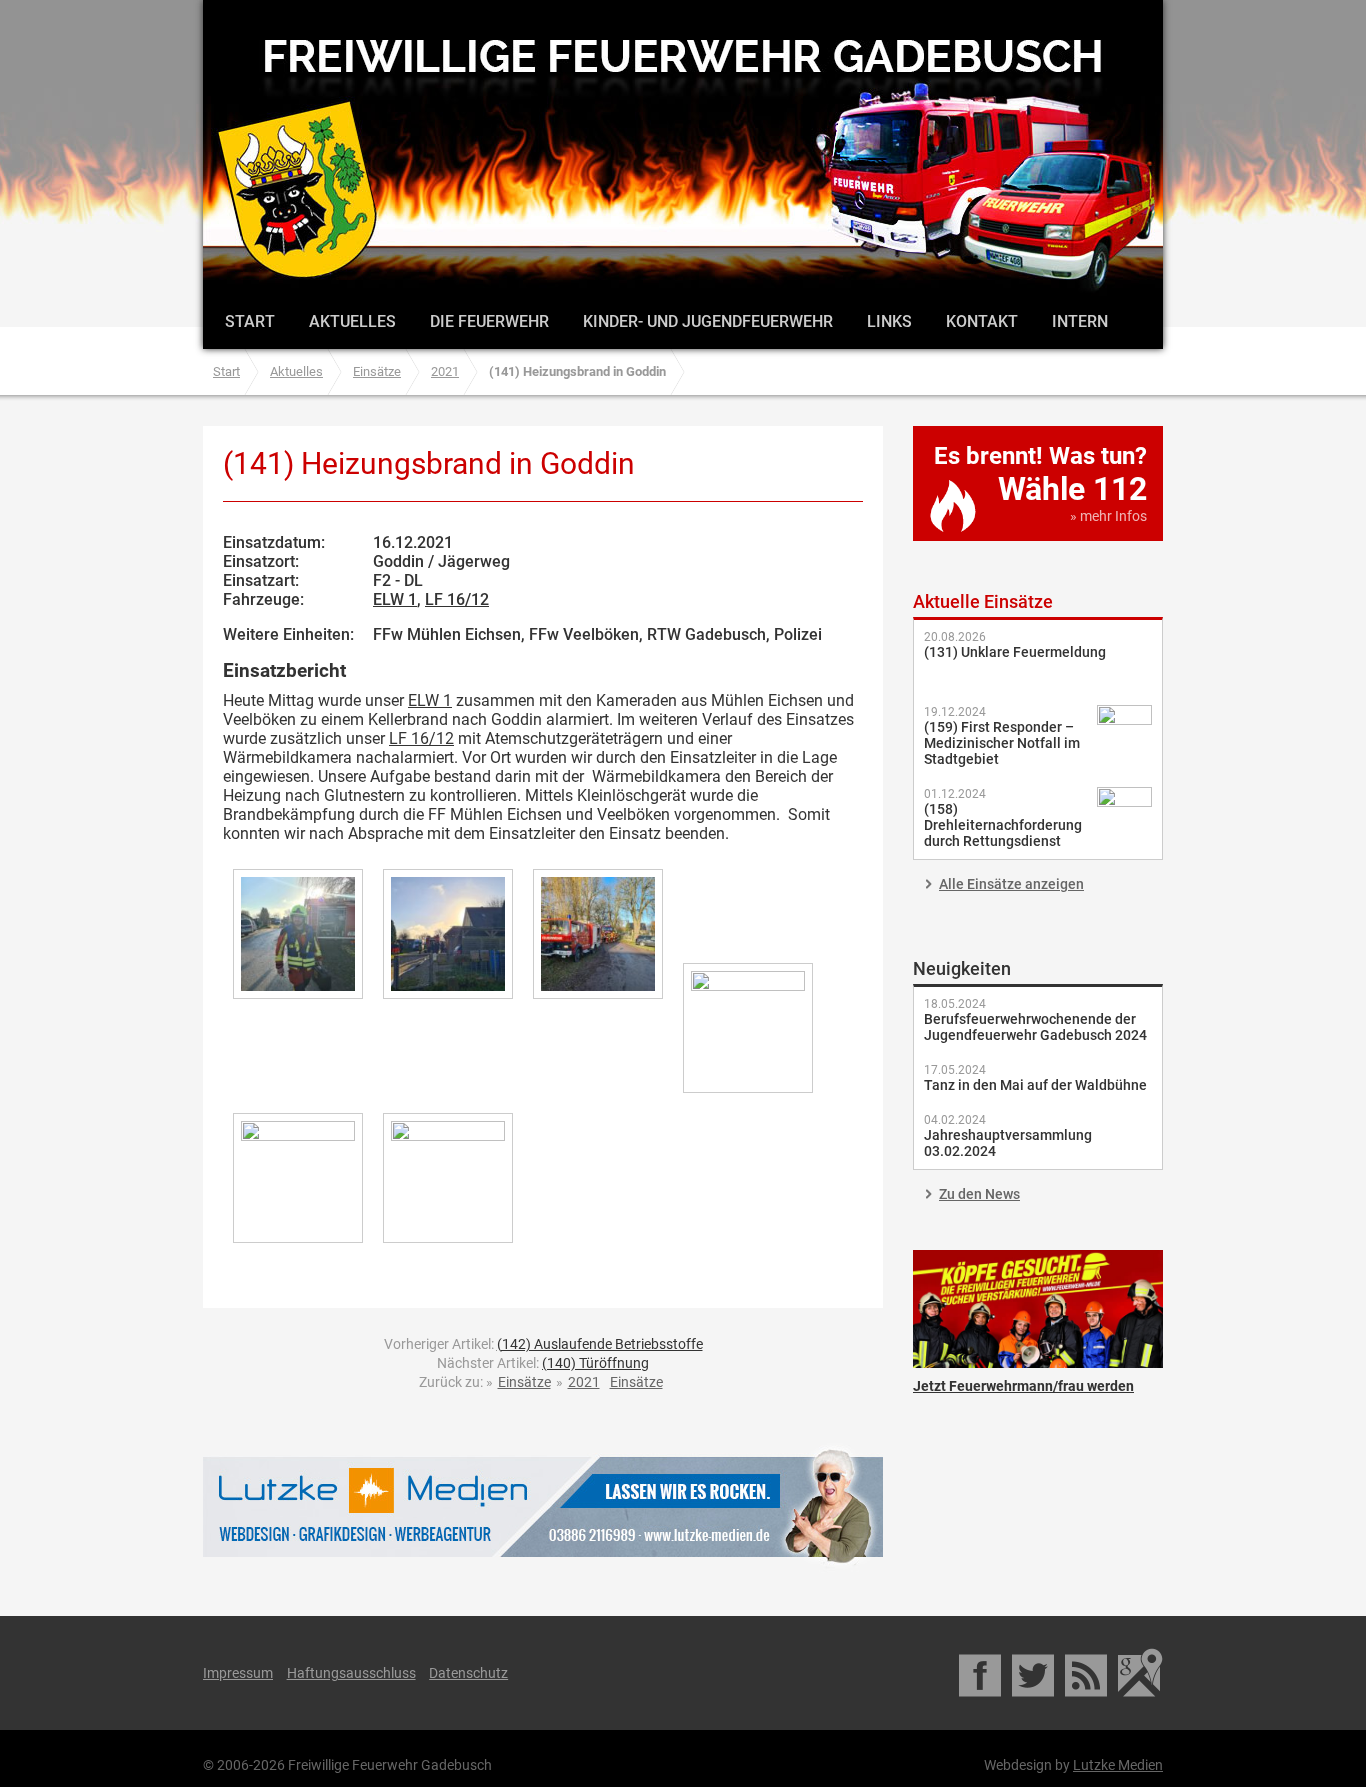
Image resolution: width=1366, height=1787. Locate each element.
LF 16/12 (457, 599)
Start (250, 321)
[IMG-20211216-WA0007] (448, 1178)
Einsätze (377, 371)
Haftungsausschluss (351, 1673)
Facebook (981, 1673)
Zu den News (979, 1194)
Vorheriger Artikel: (543, 1344)
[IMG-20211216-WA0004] (598, 934)
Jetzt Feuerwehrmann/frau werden (1038, 1309)
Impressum (238, 1673)
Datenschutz (468, 1673)
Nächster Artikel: (543, 1363)
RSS (1087, 1673)
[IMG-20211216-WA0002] (298, 934)
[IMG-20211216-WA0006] (298, 1178)
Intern (1080, 321)
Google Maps (1140, 1673)
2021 (445, 371)
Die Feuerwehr (489, 321)
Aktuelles (352, 321)
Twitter (1034, 1673)
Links (889, 321)
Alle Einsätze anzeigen (1011, 884)
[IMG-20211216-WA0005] (748, 1028)
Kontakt (982, 321)
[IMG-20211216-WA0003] (448, 934)
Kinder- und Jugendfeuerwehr (708, 321)
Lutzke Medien (543, 1506)
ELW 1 (395, 599)
